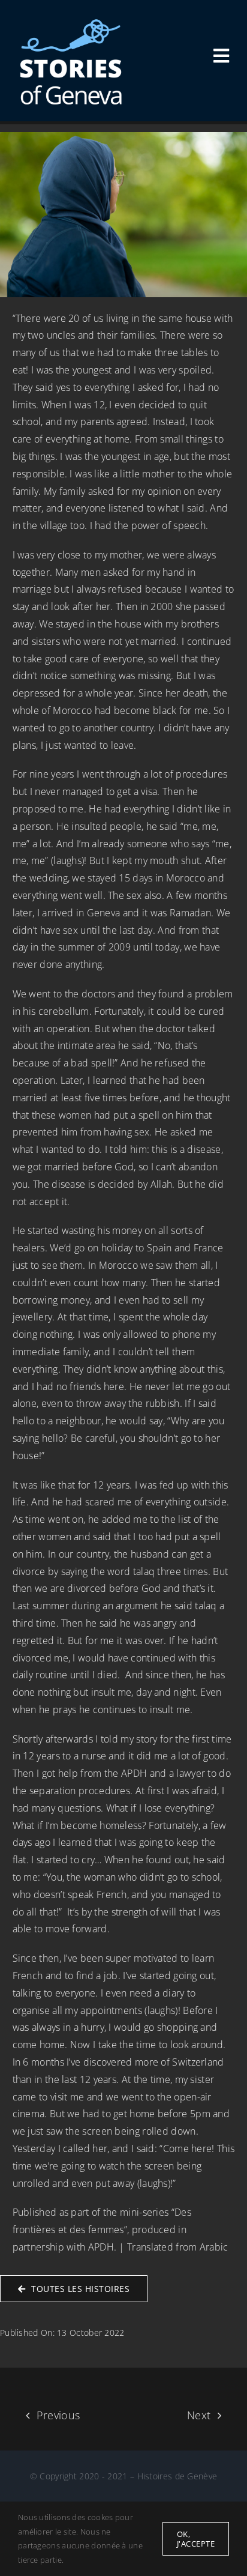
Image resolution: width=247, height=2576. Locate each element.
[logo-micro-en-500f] (71, 23)
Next (199, 2415)
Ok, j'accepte (196, 2539)
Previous (58, 2415)
